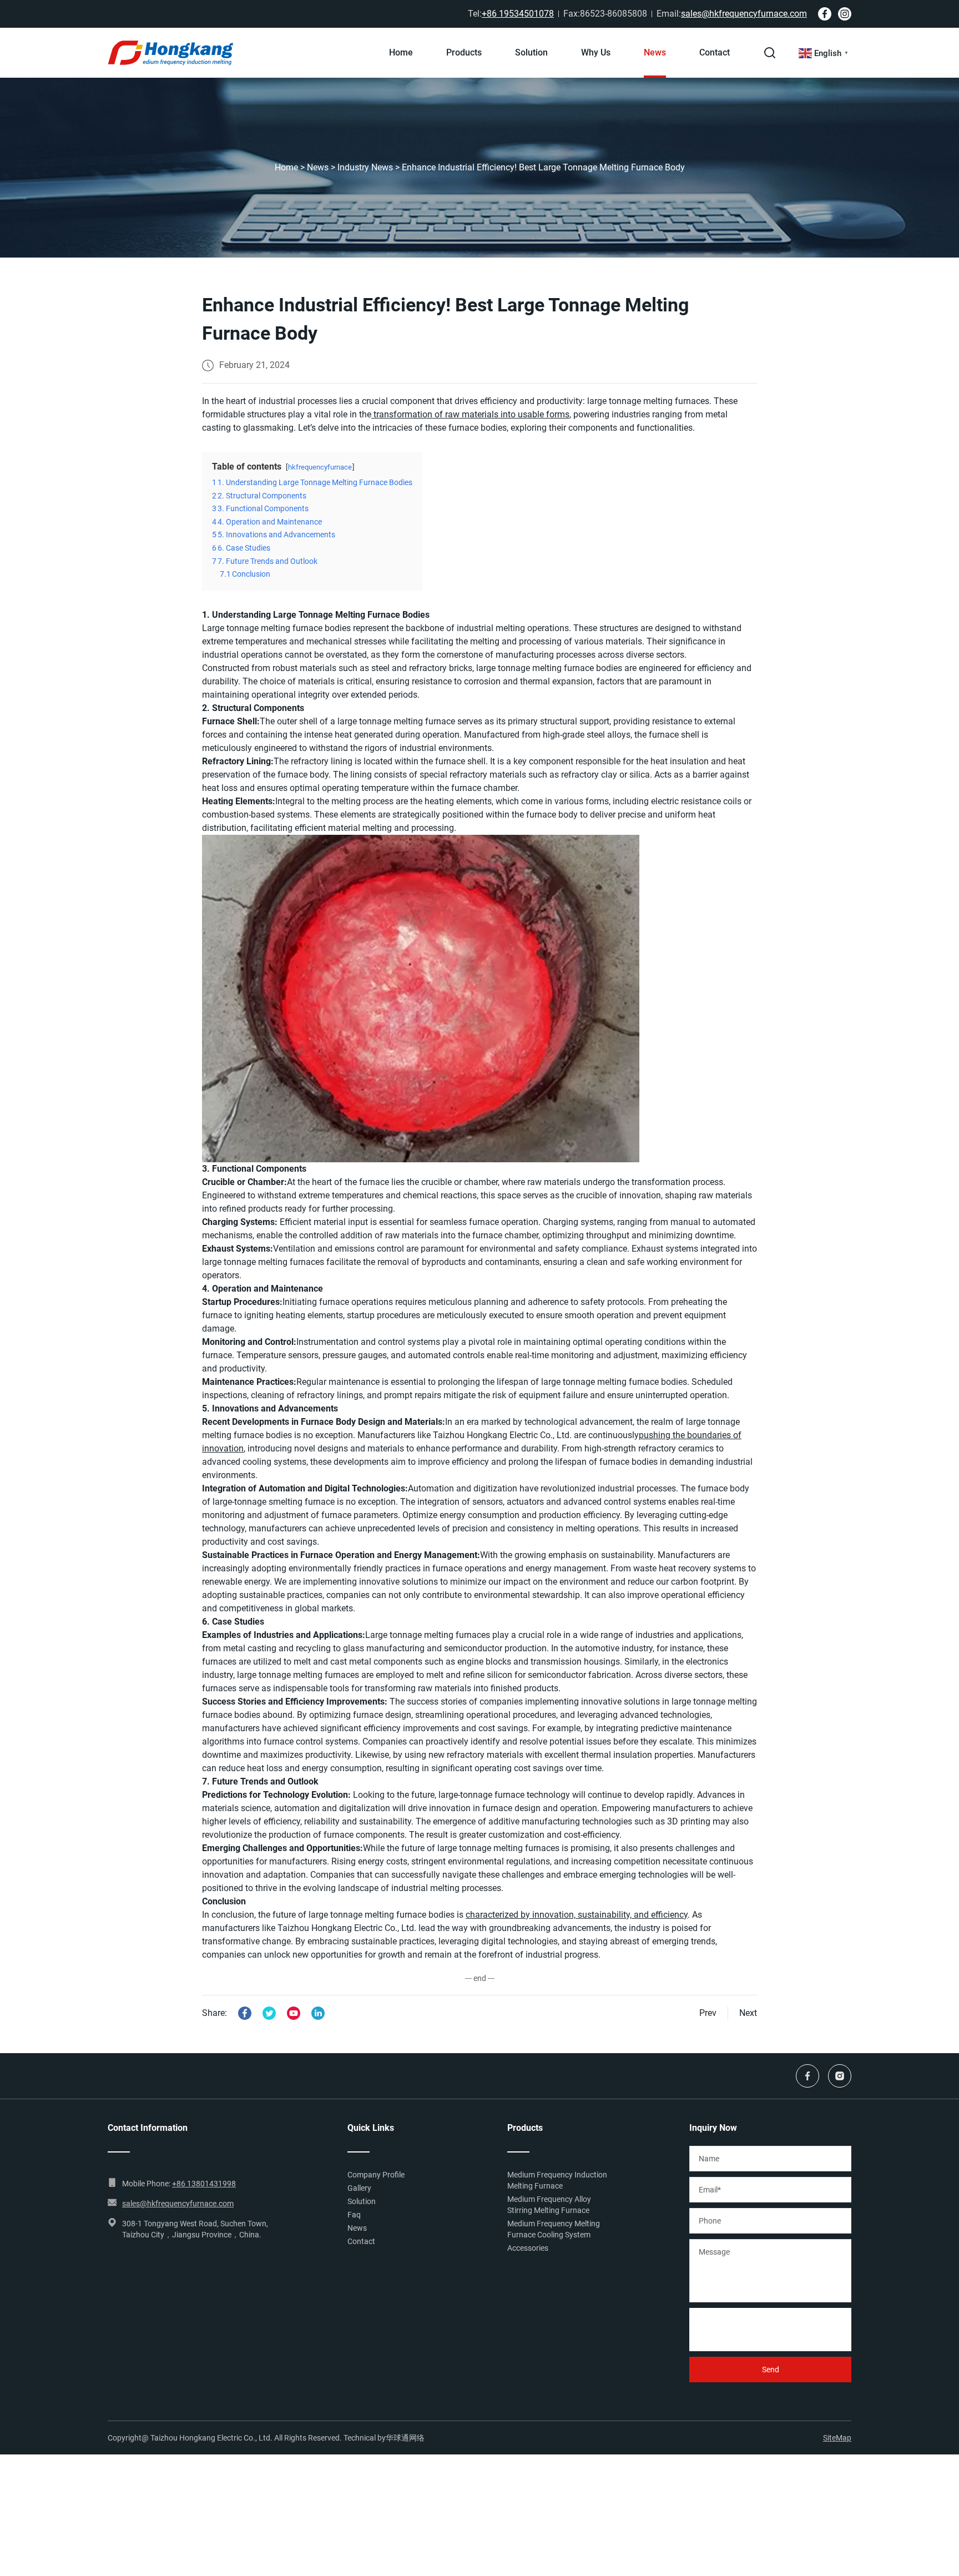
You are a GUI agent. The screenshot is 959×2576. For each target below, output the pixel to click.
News (655, 52)
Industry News (365, 167)
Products (464, 52)
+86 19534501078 (518, 14)
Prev (708, 2013)
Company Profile (376, 2175)
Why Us (596, 52)
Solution (531, 52)
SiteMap (837, 2438)
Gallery (359, 2188)
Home (401, 52)
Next (748, 2013)
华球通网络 (405, 2438)
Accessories (528, 2248)
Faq (354, 2215)
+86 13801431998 (204, 2184)
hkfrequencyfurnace (320, 467)
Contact (715, 52)
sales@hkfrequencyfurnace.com (744, 14)
